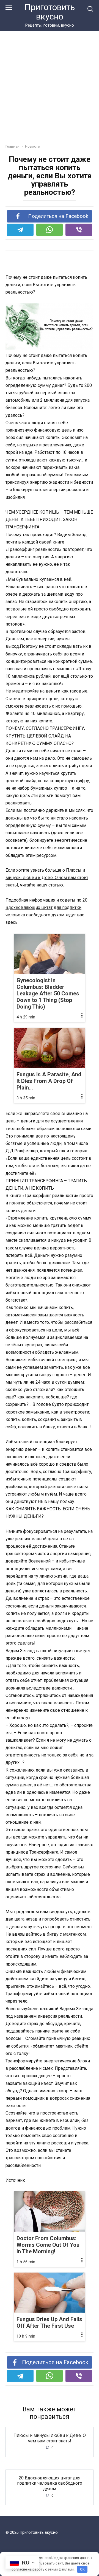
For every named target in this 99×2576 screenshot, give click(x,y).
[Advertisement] (50, 91)
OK (82, 2569)
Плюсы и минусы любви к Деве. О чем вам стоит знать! (47, 878)
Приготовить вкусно (50, 12)
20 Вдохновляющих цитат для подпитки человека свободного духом (46, 907)
